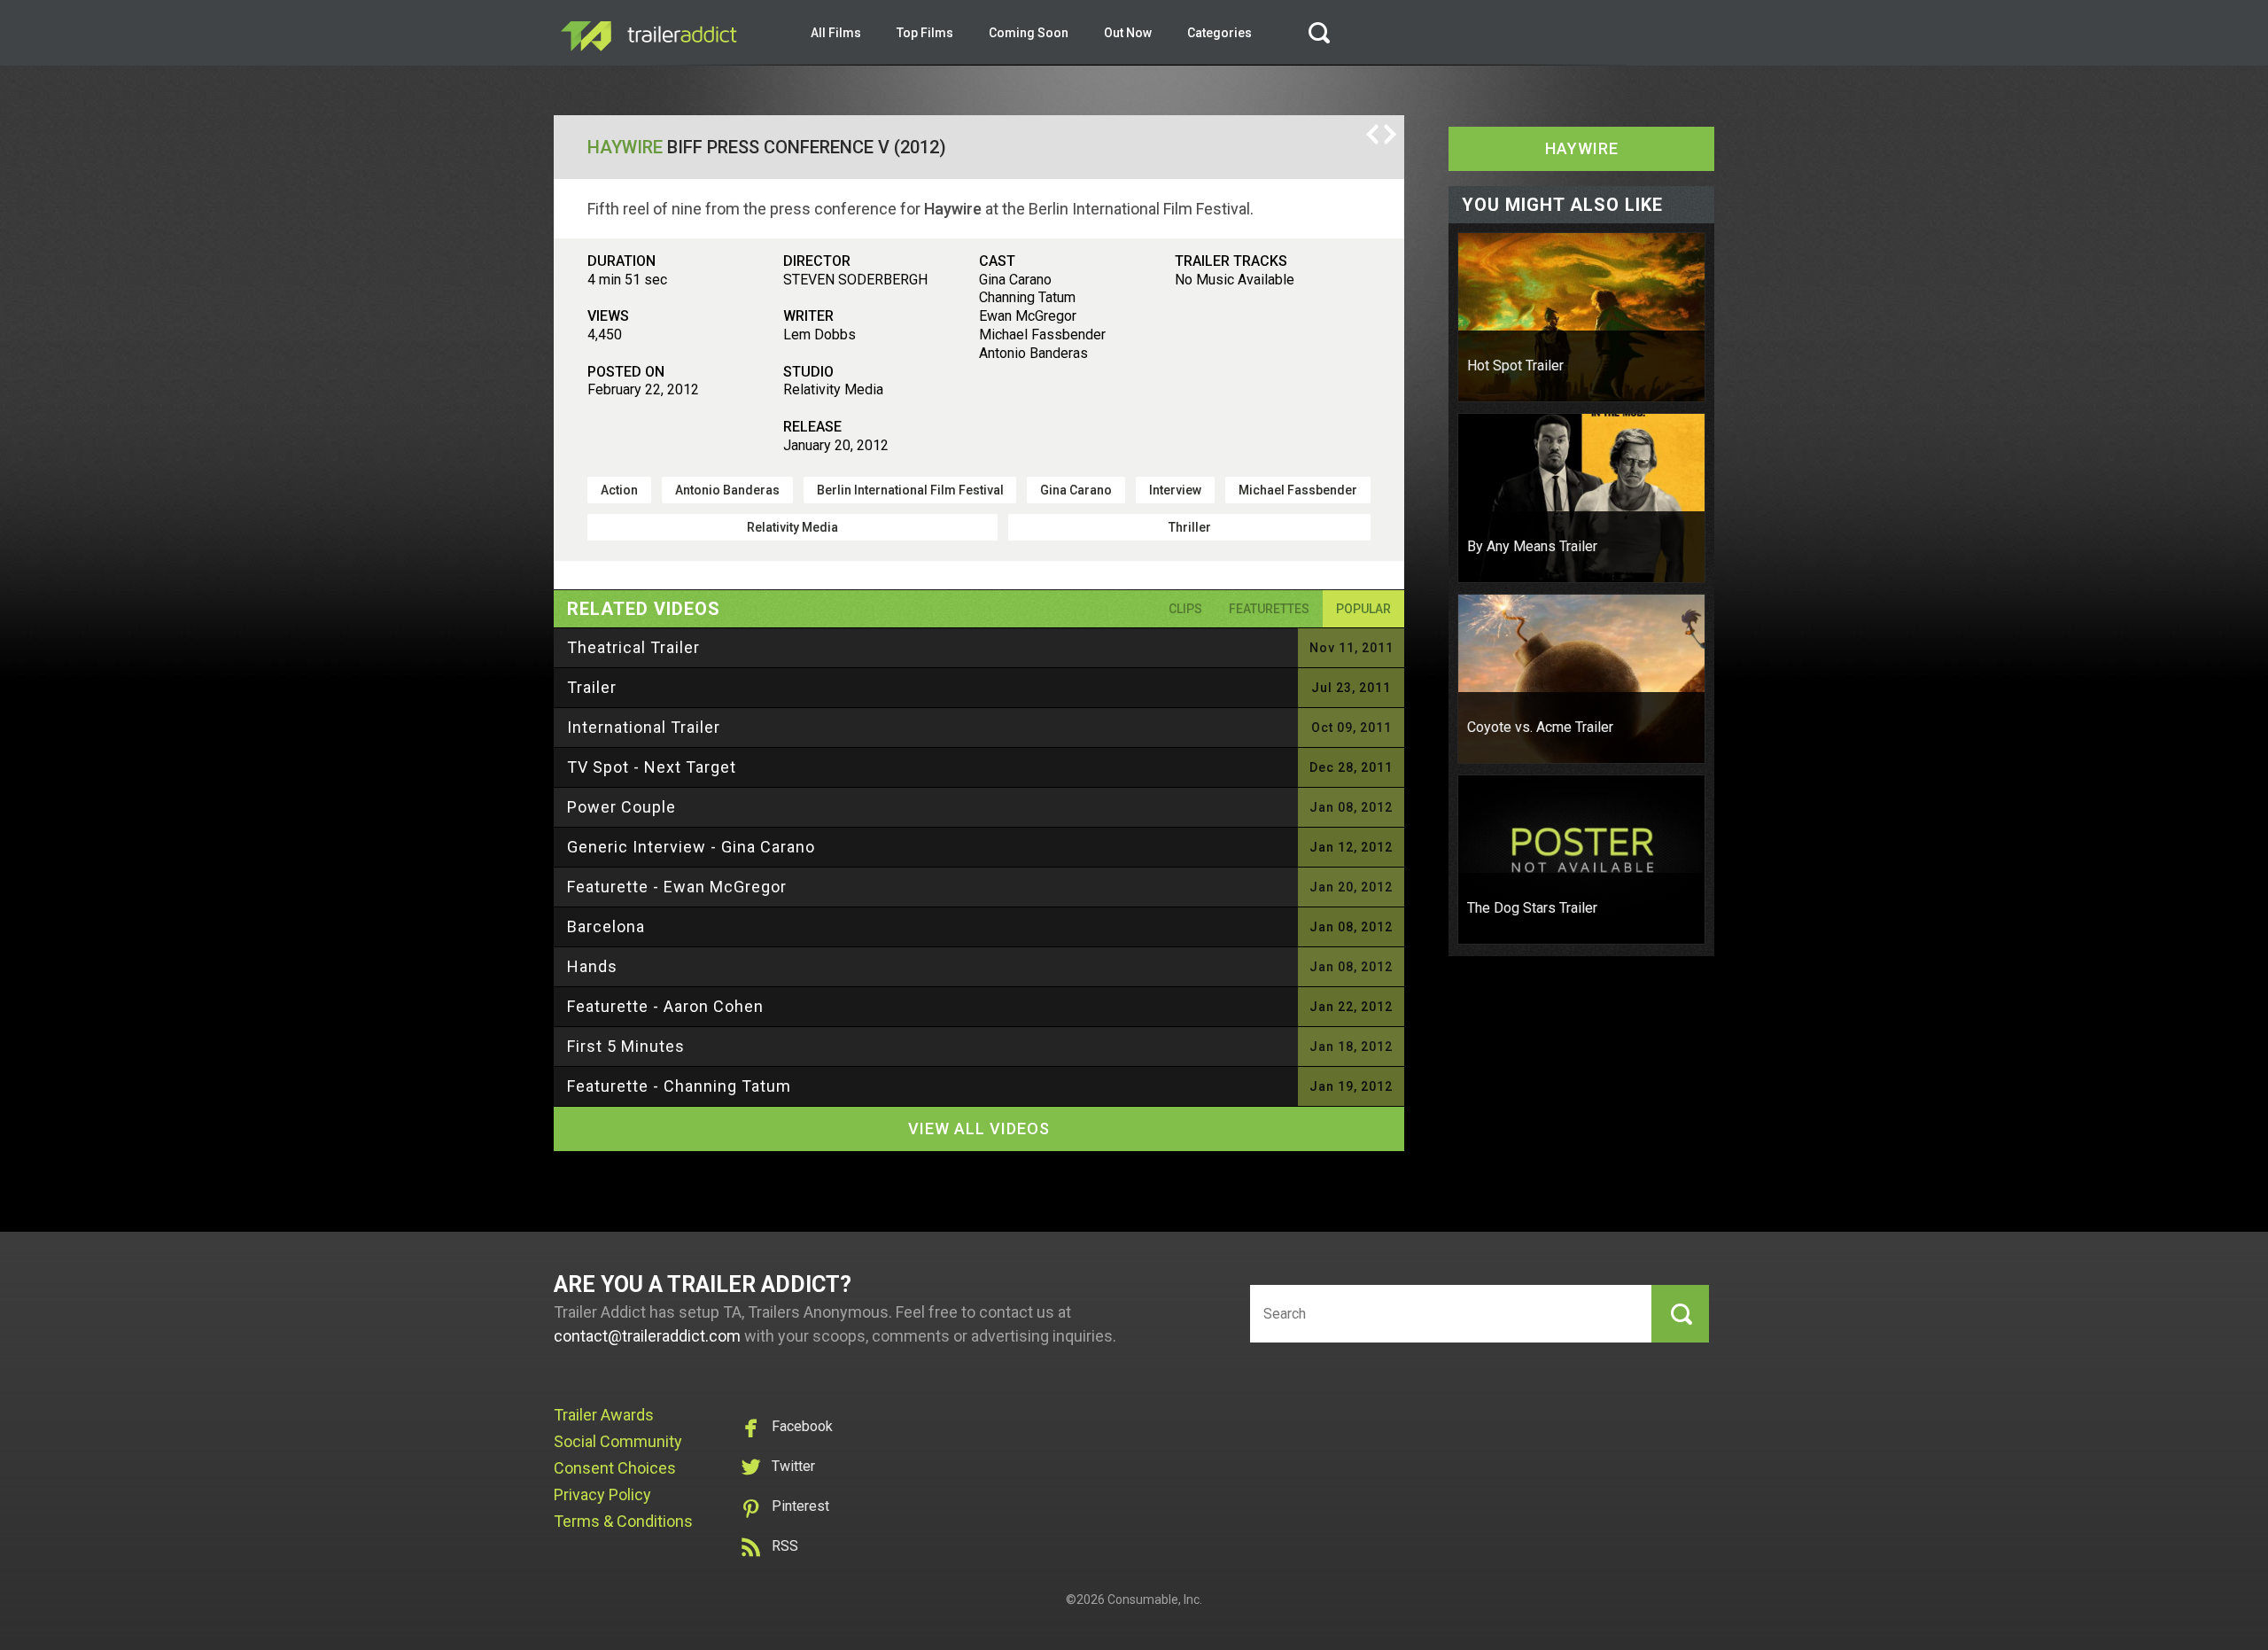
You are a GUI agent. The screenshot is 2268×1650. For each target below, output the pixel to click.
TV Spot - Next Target (652, 767)
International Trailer (644, 727)
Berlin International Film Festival (910, 490)
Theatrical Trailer (633, 647)
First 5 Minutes (626, 1046)
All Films (836, 33)
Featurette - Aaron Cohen (665, 1006)
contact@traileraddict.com (647, 1336)
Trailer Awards (604, 1415)
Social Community (618, 1441)
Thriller (1190, 527)
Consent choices (615, 1468)
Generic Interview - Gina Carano (691, 847)
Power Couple (621, 807)
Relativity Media (792, 527)
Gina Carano (1076, 490)
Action (619, 490)
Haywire (625, 147)
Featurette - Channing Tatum (679, 1086)
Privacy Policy (602, 1494)
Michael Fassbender (1298, 490)
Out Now (1128, 33)
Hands (592, 966)
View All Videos (979, 1129)
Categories (1219, 33)
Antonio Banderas (727, 490)
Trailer (592, 687)
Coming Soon (1029, 33)
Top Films (925, 33)
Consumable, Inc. (1155, 1599)
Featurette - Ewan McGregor (677, 887)
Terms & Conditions (623, 1521)
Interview (1175, 490)
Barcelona (606, 926)
